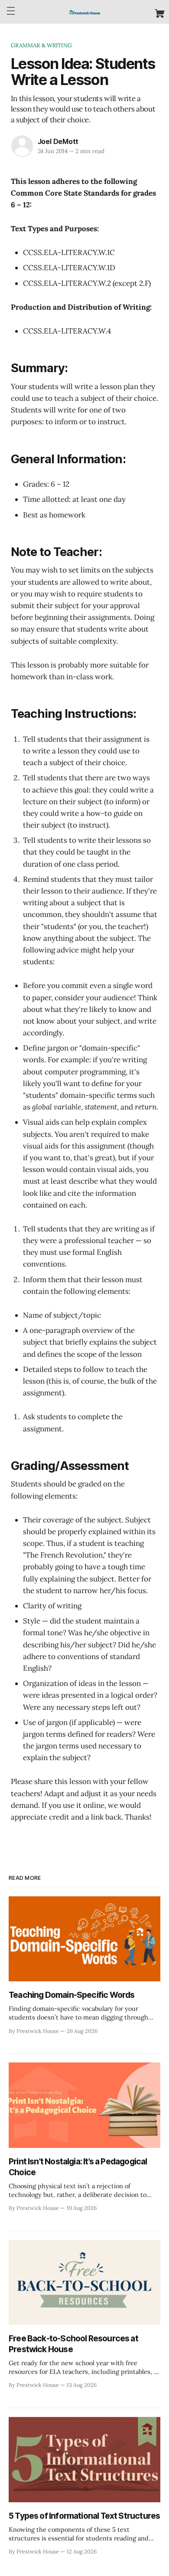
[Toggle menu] (11, 11)
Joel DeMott (58, 141)
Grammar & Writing (41, 45)
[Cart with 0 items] (160, 13)
